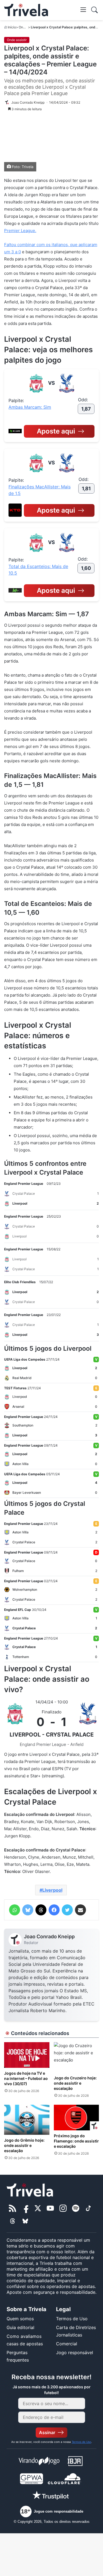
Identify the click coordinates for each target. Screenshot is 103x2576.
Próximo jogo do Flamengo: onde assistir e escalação (76, 2141)
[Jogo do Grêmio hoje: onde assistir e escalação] (27, 2120)
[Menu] (83, 9)
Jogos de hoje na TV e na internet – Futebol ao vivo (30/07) (26, 2078)
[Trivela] (26, 10)
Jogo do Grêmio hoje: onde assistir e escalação (24, 2145)
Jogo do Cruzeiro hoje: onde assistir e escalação (75, 2083)
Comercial (67, 2344)
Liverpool (52, 1890)
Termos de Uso (72, 2319)
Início (12, 27)
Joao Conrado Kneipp (49, 1936)
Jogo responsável (75, 2352)
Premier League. (20, 231)
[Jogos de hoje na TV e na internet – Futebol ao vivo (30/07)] (27, 2055)
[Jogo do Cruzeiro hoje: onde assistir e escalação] (76, 2057)
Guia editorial (20, 2327)
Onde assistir (17, 40)
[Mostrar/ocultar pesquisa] (94, 10)
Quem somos (20, 2319)
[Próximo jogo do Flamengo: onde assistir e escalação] (76, 2118)
